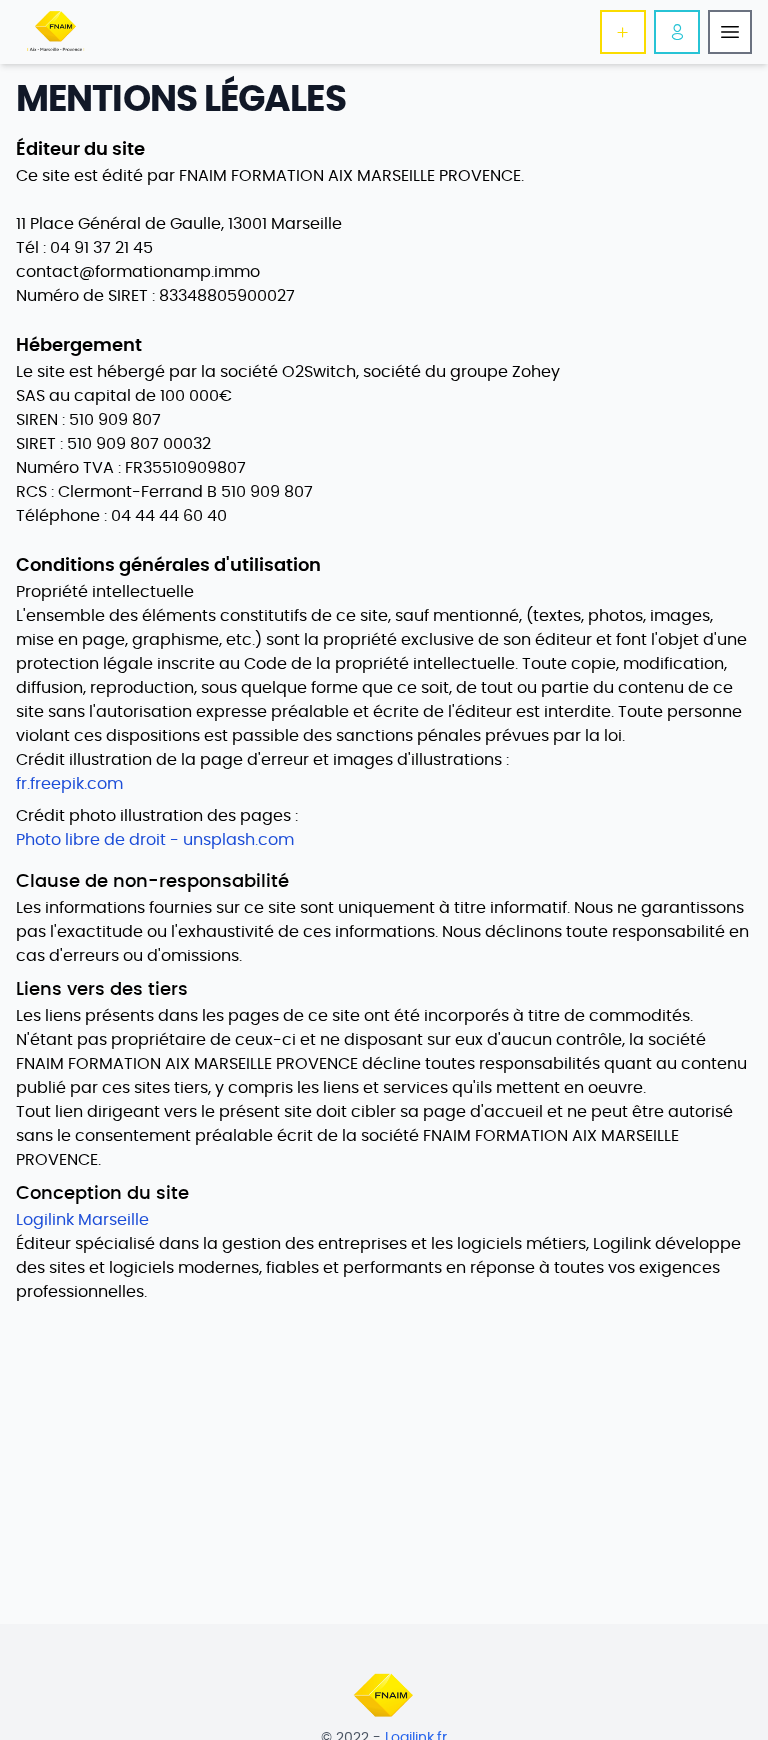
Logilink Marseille (82, 1220)
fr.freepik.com (69, 784)
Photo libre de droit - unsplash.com (155, 840)
